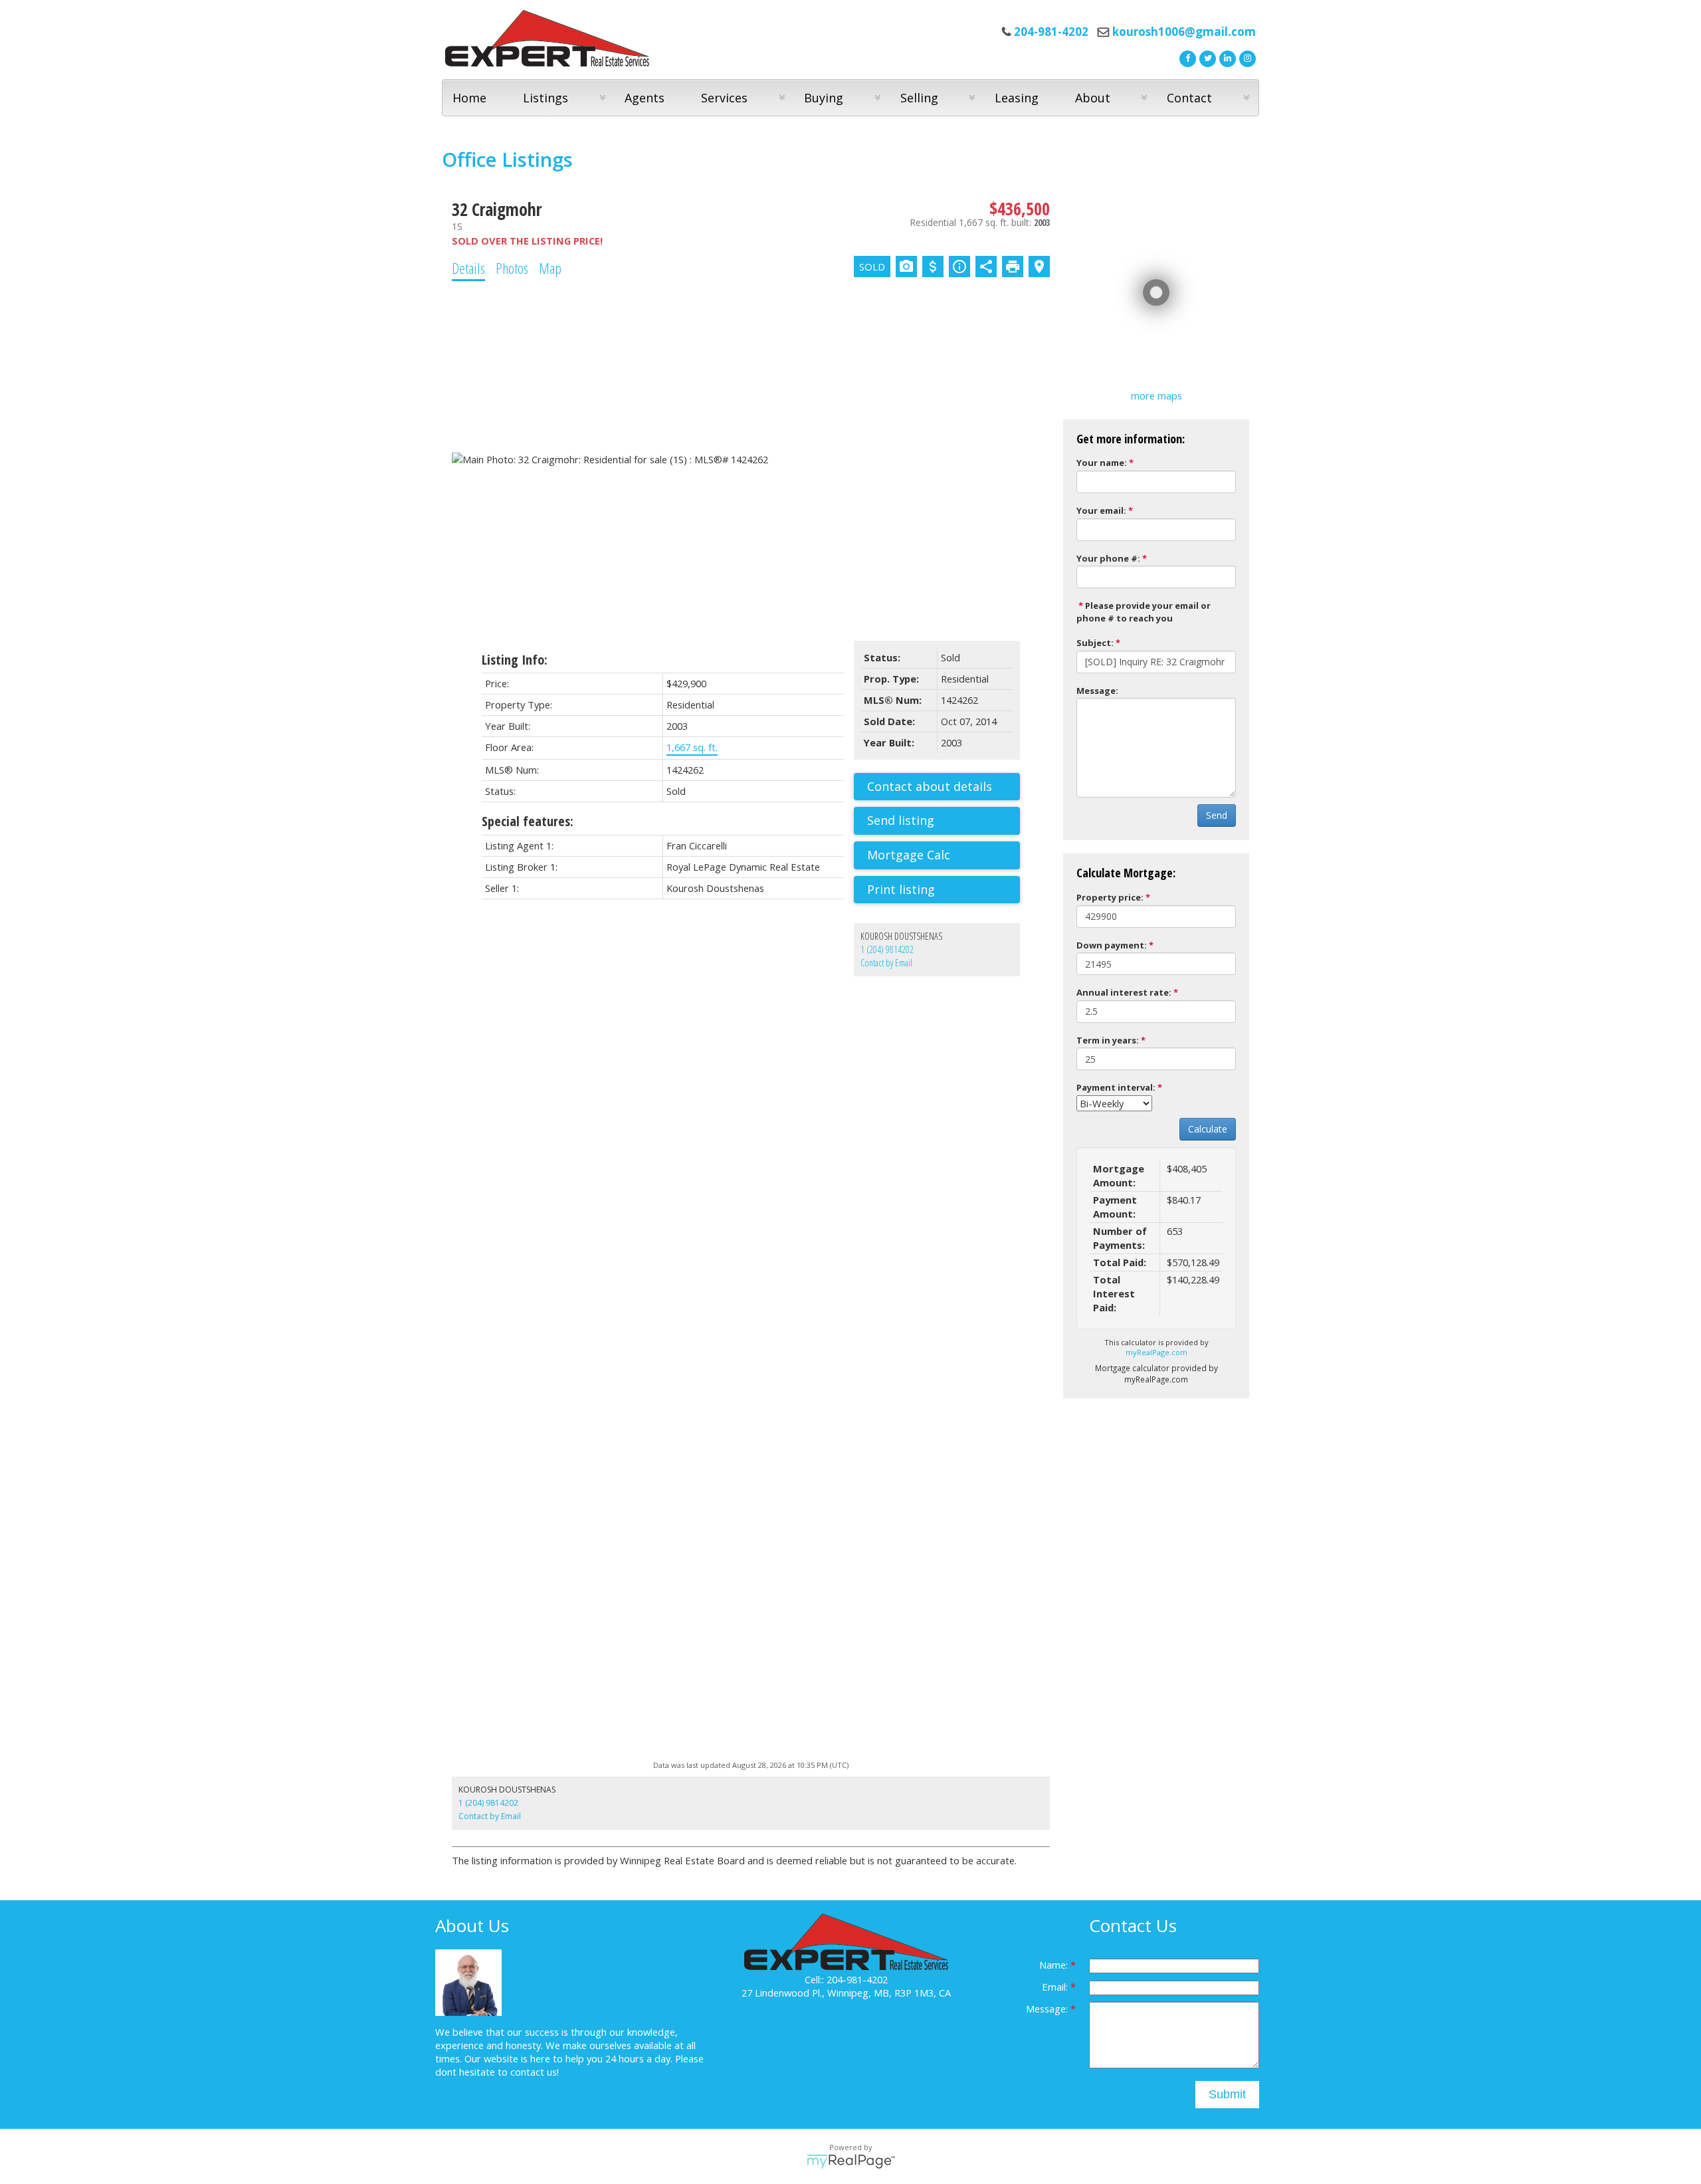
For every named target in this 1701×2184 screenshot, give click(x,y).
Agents (645, 98)
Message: (1097, 691)
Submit (1227, 2094)
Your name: (1102, 463)
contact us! (535, 2072)
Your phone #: (1108, 558)
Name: (1055, 1965)
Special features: (528, 821)
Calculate (1208, 1129)
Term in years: (1108, 1040)
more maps (1156, 395)
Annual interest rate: (1124, 992)
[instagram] (1246, 57)
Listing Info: (515, 660)
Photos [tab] (512, 268)
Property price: (1110, 897)
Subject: (1095, 643)
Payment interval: (1116, 1087)
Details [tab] (468, 268)
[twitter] (1206, 57)
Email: (1056, 1987)
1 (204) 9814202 (887, 949)
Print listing (901, 889)
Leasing (1017, 98)
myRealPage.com (1156, 1352)
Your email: (1101, 510)
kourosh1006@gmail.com (1184, 32)
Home (469, 98)
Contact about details (930, 786)
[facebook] (1186, 57)
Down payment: (1112, 945)
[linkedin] (1226, 57)
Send (1217, 815)
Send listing (901, 820)
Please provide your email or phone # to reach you (1144, 612)
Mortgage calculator (944, 855)
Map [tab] (550, 268)
